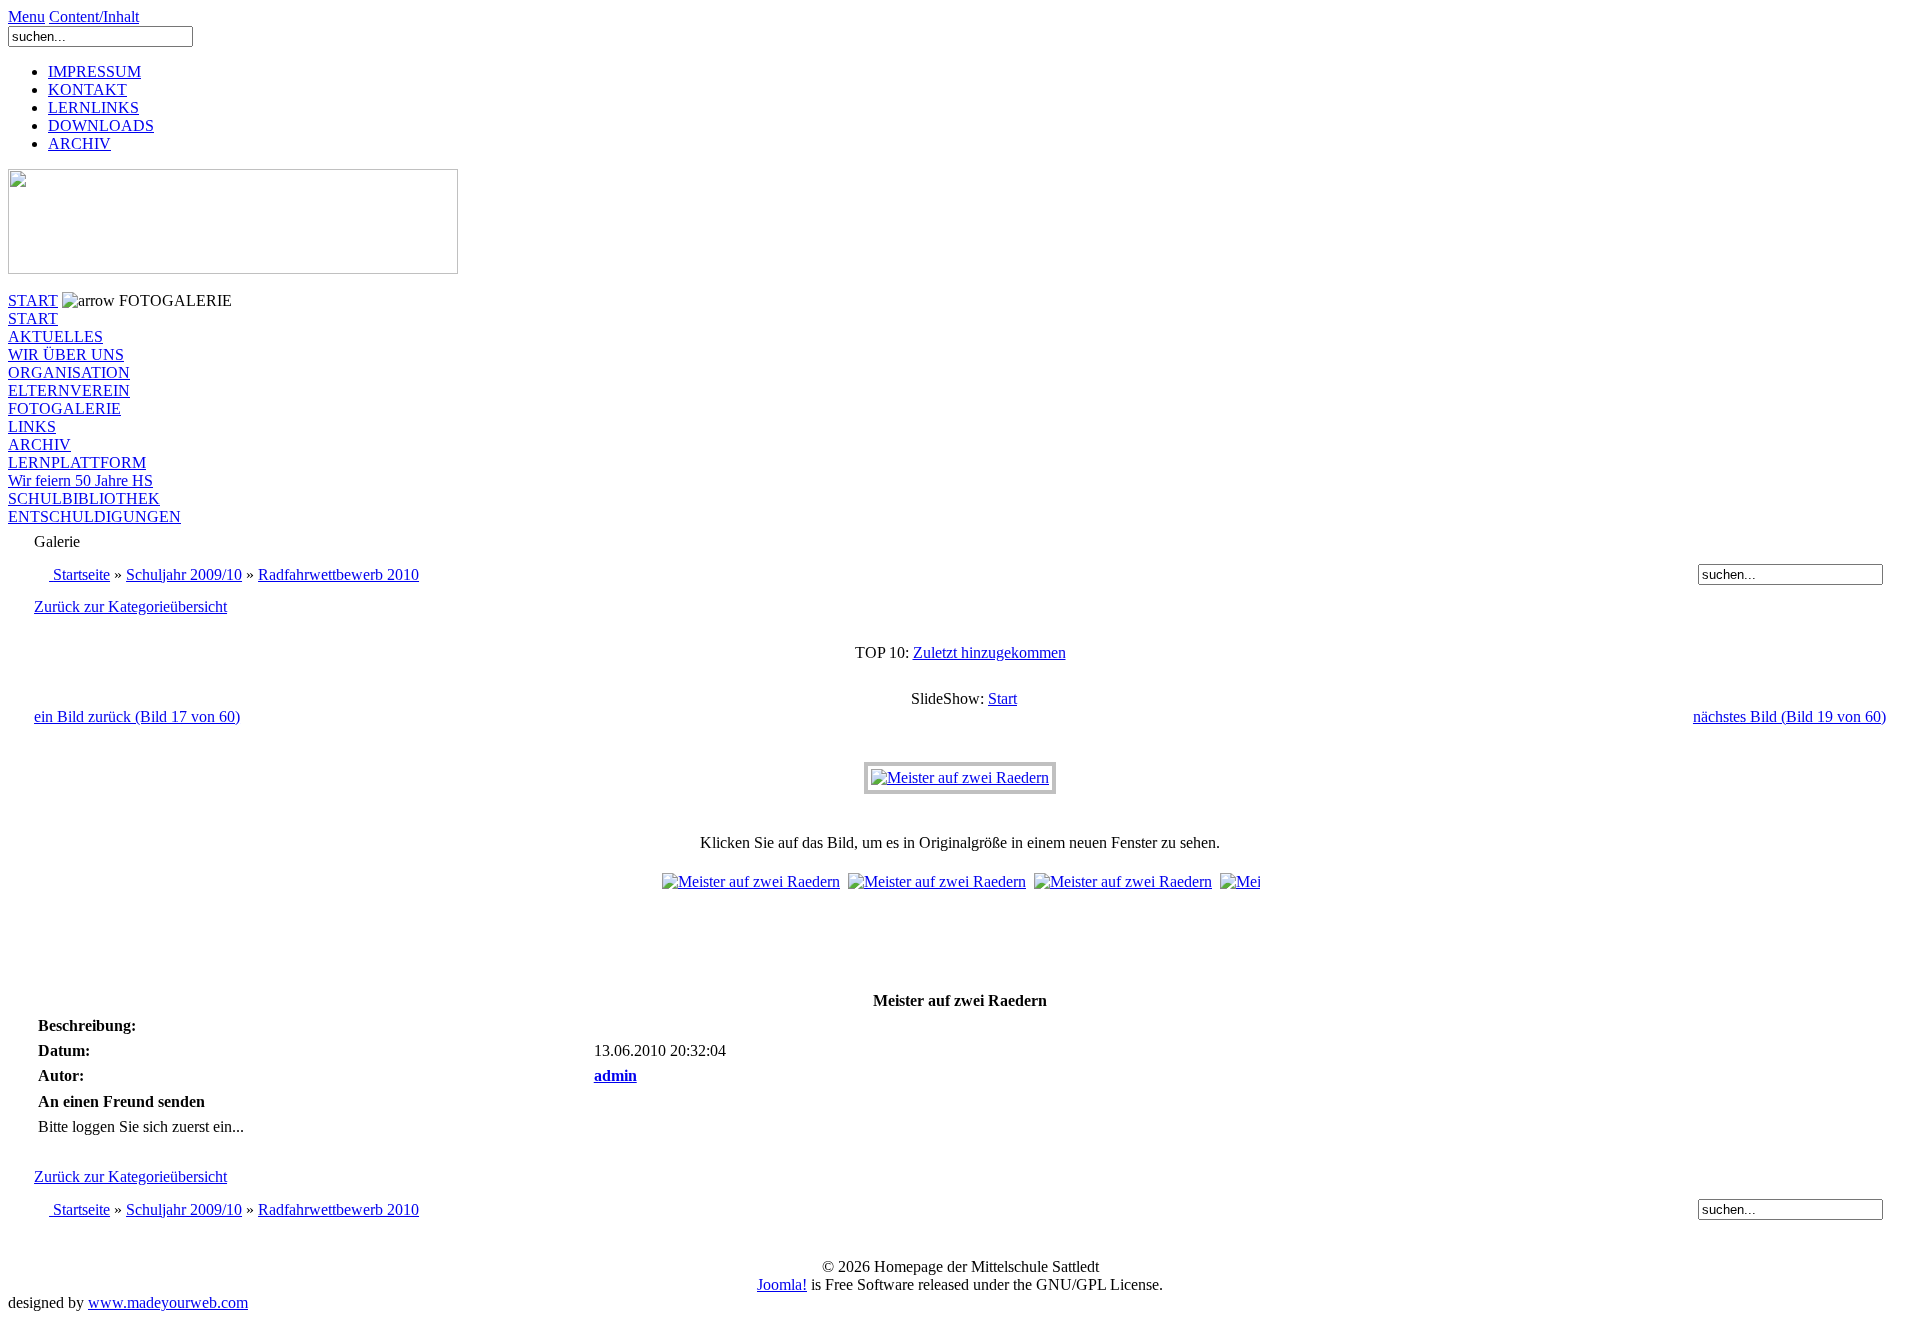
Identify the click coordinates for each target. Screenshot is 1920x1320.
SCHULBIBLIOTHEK (84, 498)
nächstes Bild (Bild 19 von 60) (1789, 716)
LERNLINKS (93, 107)
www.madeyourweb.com (168, 1302)
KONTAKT (87, 89)
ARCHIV (79, 143)
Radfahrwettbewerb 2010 (338, 574)
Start (1002, 698)
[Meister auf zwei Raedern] (960, 777)
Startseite (81, 574)
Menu (26, 16)
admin (615, 1075)
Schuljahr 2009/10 (184, 574)
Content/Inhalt (94, 16)
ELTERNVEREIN (69, 390)
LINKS (32, 426)
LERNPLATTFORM (77, 462)
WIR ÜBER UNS (66, 354)
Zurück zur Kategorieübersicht (130, 606)
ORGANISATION (69, 372)
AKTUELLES (55, 336)
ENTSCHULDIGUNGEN (94, 516)
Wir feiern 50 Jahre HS (80, 480)
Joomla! (782, 1284)
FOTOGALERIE (64, 408)
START (33, 300)
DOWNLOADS (101, 125)
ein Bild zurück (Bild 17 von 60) (137, 716)
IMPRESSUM (94, 71)
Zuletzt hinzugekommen (989, 652)
